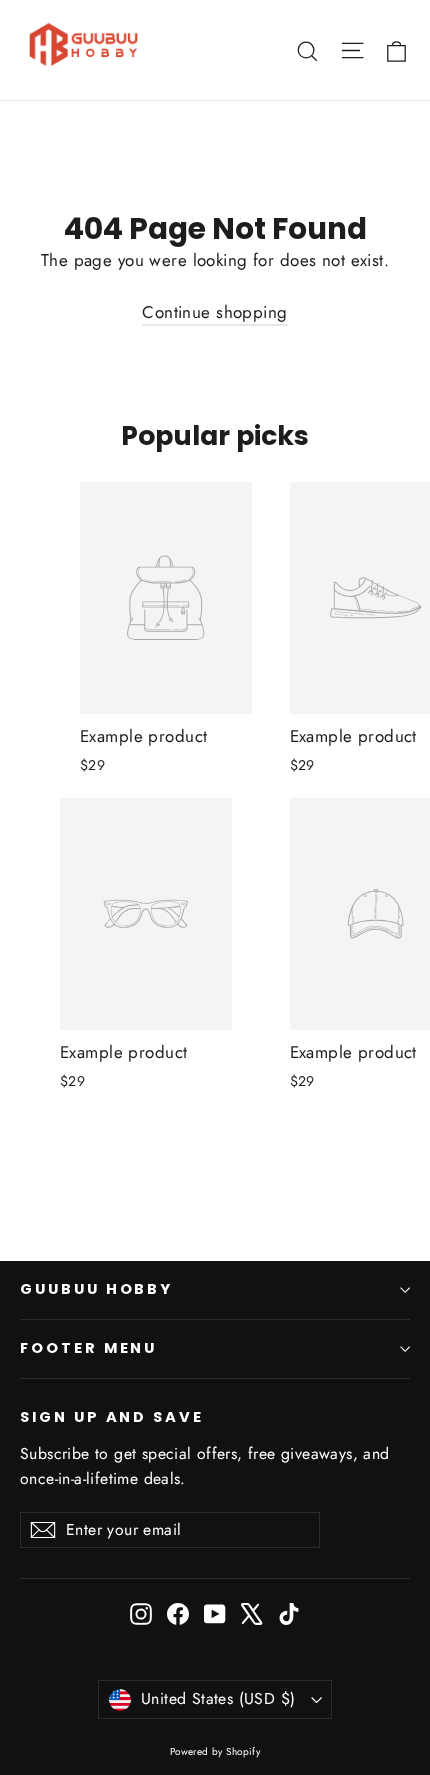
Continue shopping (214, 312)
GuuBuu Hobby (96, 1289)
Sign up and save (112, 1417)
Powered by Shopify (215, 1751)
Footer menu (88, 1348)
